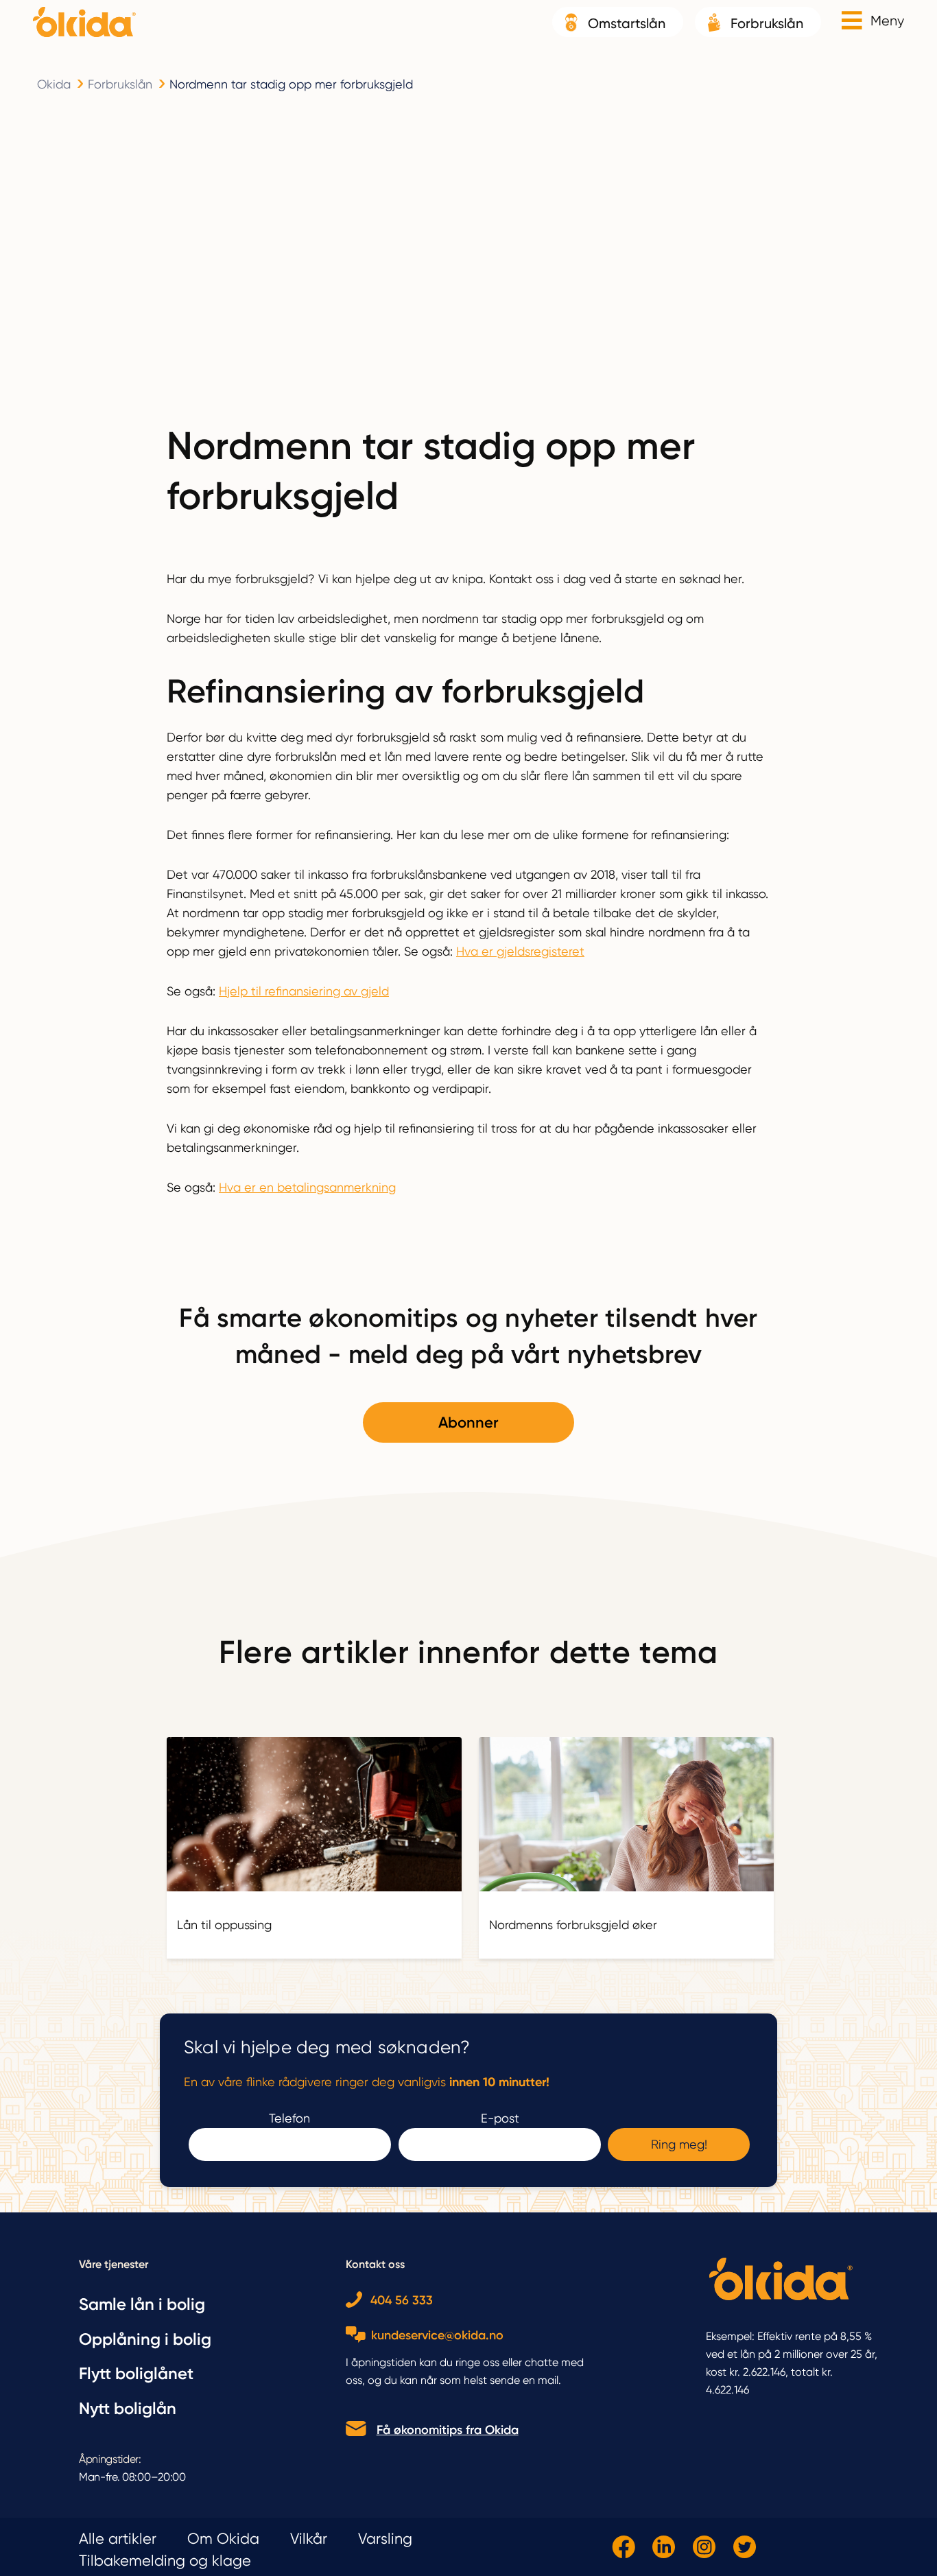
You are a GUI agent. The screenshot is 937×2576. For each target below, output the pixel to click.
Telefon (289, 2118)
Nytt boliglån (128, 2408)
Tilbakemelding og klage (165, 2561)
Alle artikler (118, 2539)
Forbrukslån (767, 23)
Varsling (385, 2539)
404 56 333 (402, 2301)
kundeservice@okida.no (437, 2335)
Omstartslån (627, 23)
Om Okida (223, 2539)
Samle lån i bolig (142, 2304)
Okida (54, 84)
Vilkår (309, 2539)
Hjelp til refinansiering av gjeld (304, 991)
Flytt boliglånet (136, 2373)
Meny (887, 21)
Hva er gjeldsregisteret (520, 951)
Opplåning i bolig (145, 2339)
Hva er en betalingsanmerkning (307, 1187)
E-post (500, 2118)
